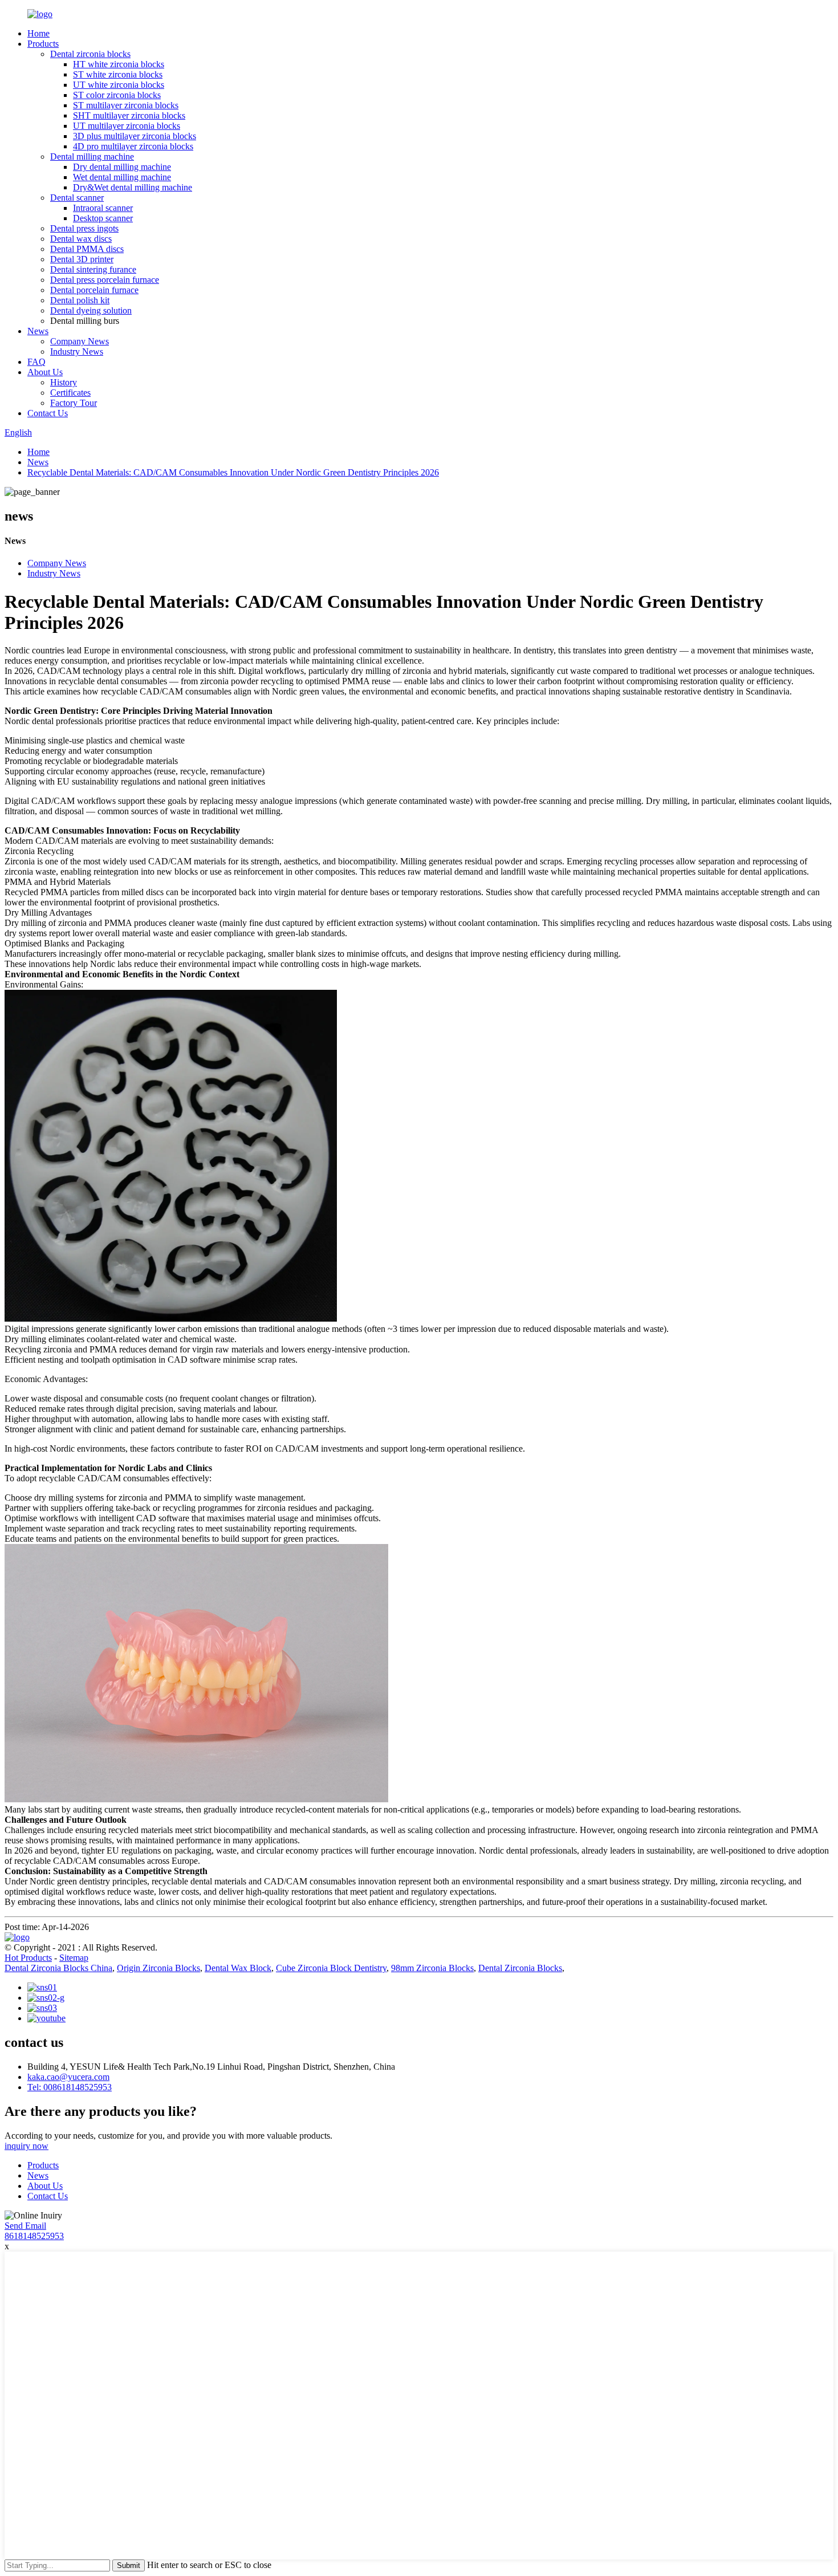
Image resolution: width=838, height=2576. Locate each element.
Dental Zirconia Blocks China (58, 1968)
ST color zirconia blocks (117, 95)
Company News (80, 341)
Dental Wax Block (238, 1968)
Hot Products (28, 1958)
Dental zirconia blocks (90, 54)
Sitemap (74, 1958)
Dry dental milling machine (122, 167)
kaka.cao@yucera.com (68, 2077)
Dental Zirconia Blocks (520, 1968)
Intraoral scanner (103, 208)
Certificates (70, 393)
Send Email (25, 2226)
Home (38, 33)
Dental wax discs (81, 239)
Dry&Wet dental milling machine (133, 187)
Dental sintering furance (93, 269)
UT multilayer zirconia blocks (127, 126)
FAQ (36, 362)
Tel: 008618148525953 (70, 2087)
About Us (45, 372)
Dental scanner (77, 198)
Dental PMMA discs (87, 249)
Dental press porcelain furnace (105, 280)
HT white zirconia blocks (119, 64)
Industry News (77, 352)
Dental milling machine (92, 157)
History (64, 382)
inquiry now (27, 2146)
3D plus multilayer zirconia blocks (135, 136)
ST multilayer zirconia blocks (126, 105)
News (38, 331)
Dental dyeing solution (91, 310)
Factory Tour (74, 403)
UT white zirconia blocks (119, 85)
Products (43, 44)
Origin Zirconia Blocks (158, 1968)
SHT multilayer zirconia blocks (129, 115)
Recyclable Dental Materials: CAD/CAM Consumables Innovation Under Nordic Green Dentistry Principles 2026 (233, 472)
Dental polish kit (80, 300)
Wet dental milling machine (122, 177)
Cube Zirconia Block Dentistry (331, 1968)
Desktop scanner (103, 218)
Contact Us (48, 413)
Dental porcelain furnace (94, 290)
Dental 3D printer (82, 259)
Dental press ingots (84, 228)
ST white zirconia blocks (118, 74)
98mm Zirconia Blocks (432, 1968)
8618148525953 (34, 2236)
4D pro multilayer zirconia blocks (133, 146)
